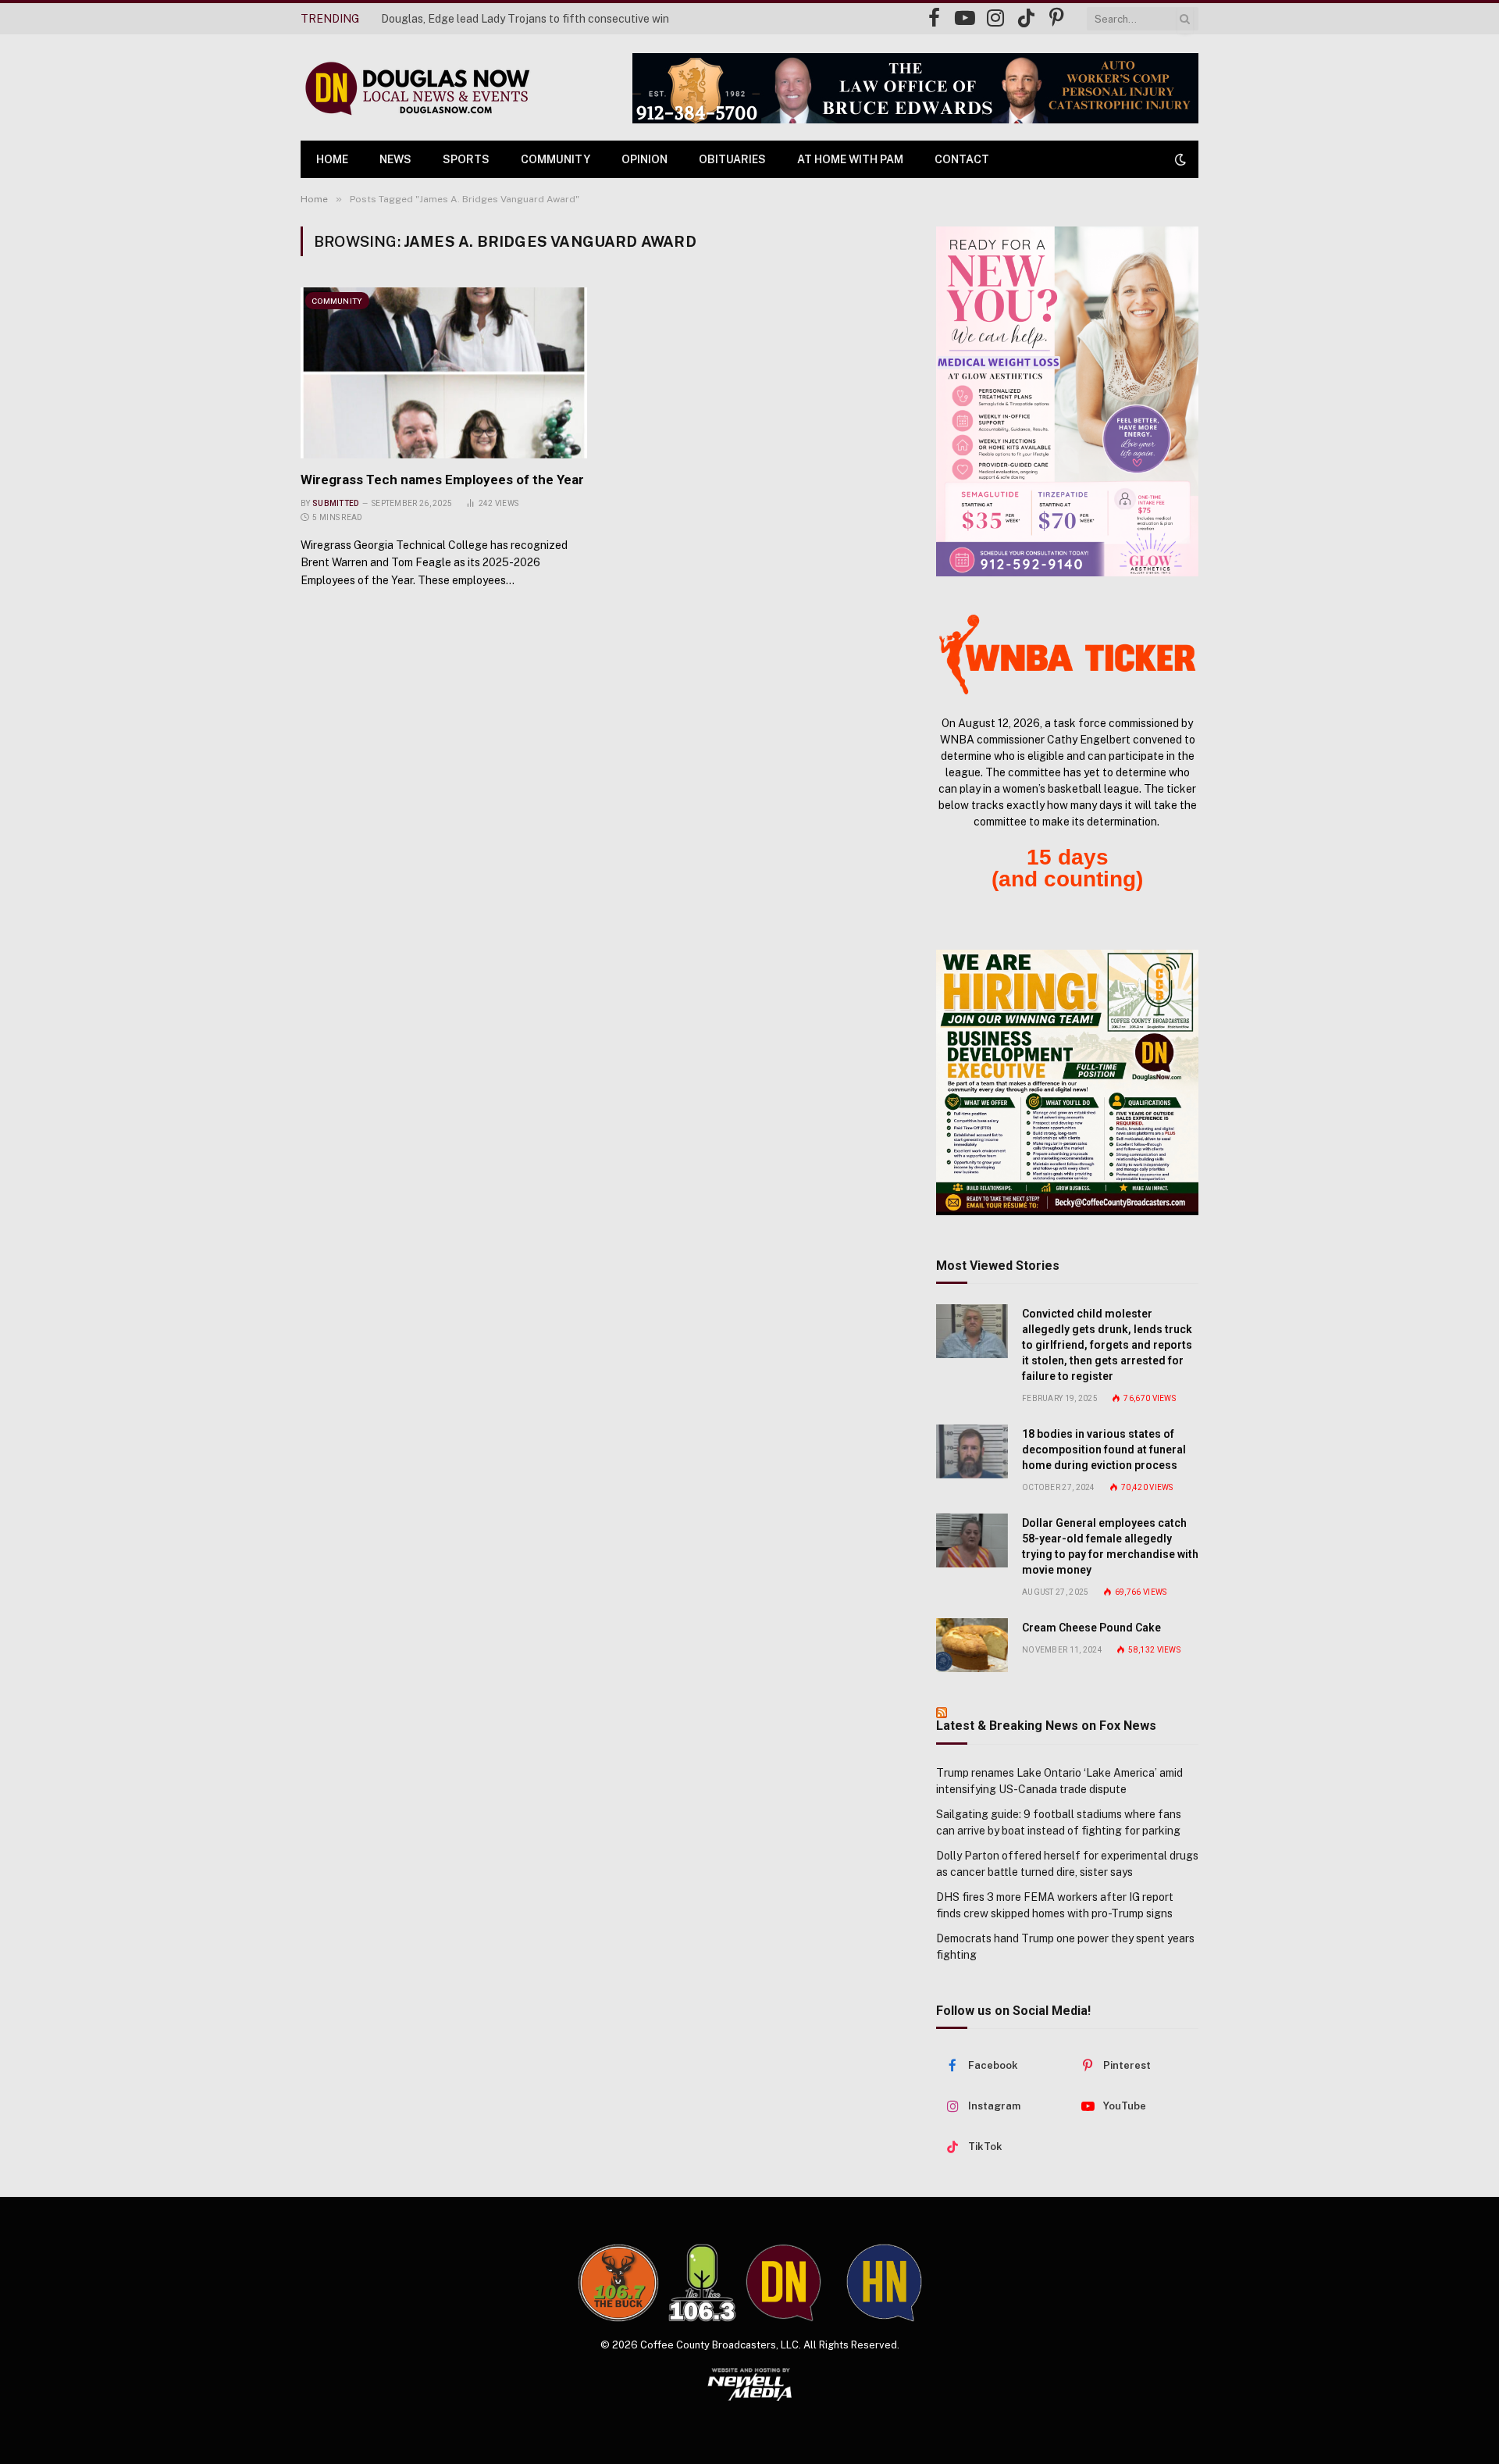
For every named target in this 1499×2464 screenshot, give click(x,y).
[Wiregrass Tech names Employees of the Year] (444, 373)
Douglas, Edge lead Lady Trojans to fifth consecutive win (525, 19)
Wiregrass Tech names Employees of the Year (442, 480)
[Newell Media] (750, 2384)
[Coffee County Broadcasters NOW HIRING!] (1067, 1082)
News (395, 159)
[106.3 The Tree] (702, 2283)
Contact (962, 159)
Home (332, 159)
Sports (466, 159)
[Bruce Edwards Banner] (915, 88)
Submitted (336, 503)
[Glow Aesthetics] (1067, 401)
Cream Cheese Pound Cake (1091, 1628)
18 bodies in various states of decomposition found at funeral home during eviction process (1104, 1450)
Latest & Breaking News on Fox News (1046, 1726)
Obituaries (732, 159)
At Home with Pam (850, 159)
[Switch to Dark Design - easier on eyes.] (1179, 159)
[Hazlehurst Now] (884, 2283)
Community (555, 159)
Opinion (644, 159)
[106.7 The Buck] (618, 2283)
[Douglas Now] (416, 88)
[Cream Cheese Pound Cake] (972, 1645)
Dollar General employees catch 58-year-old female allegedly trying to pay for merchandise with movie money (1110, 1546)
